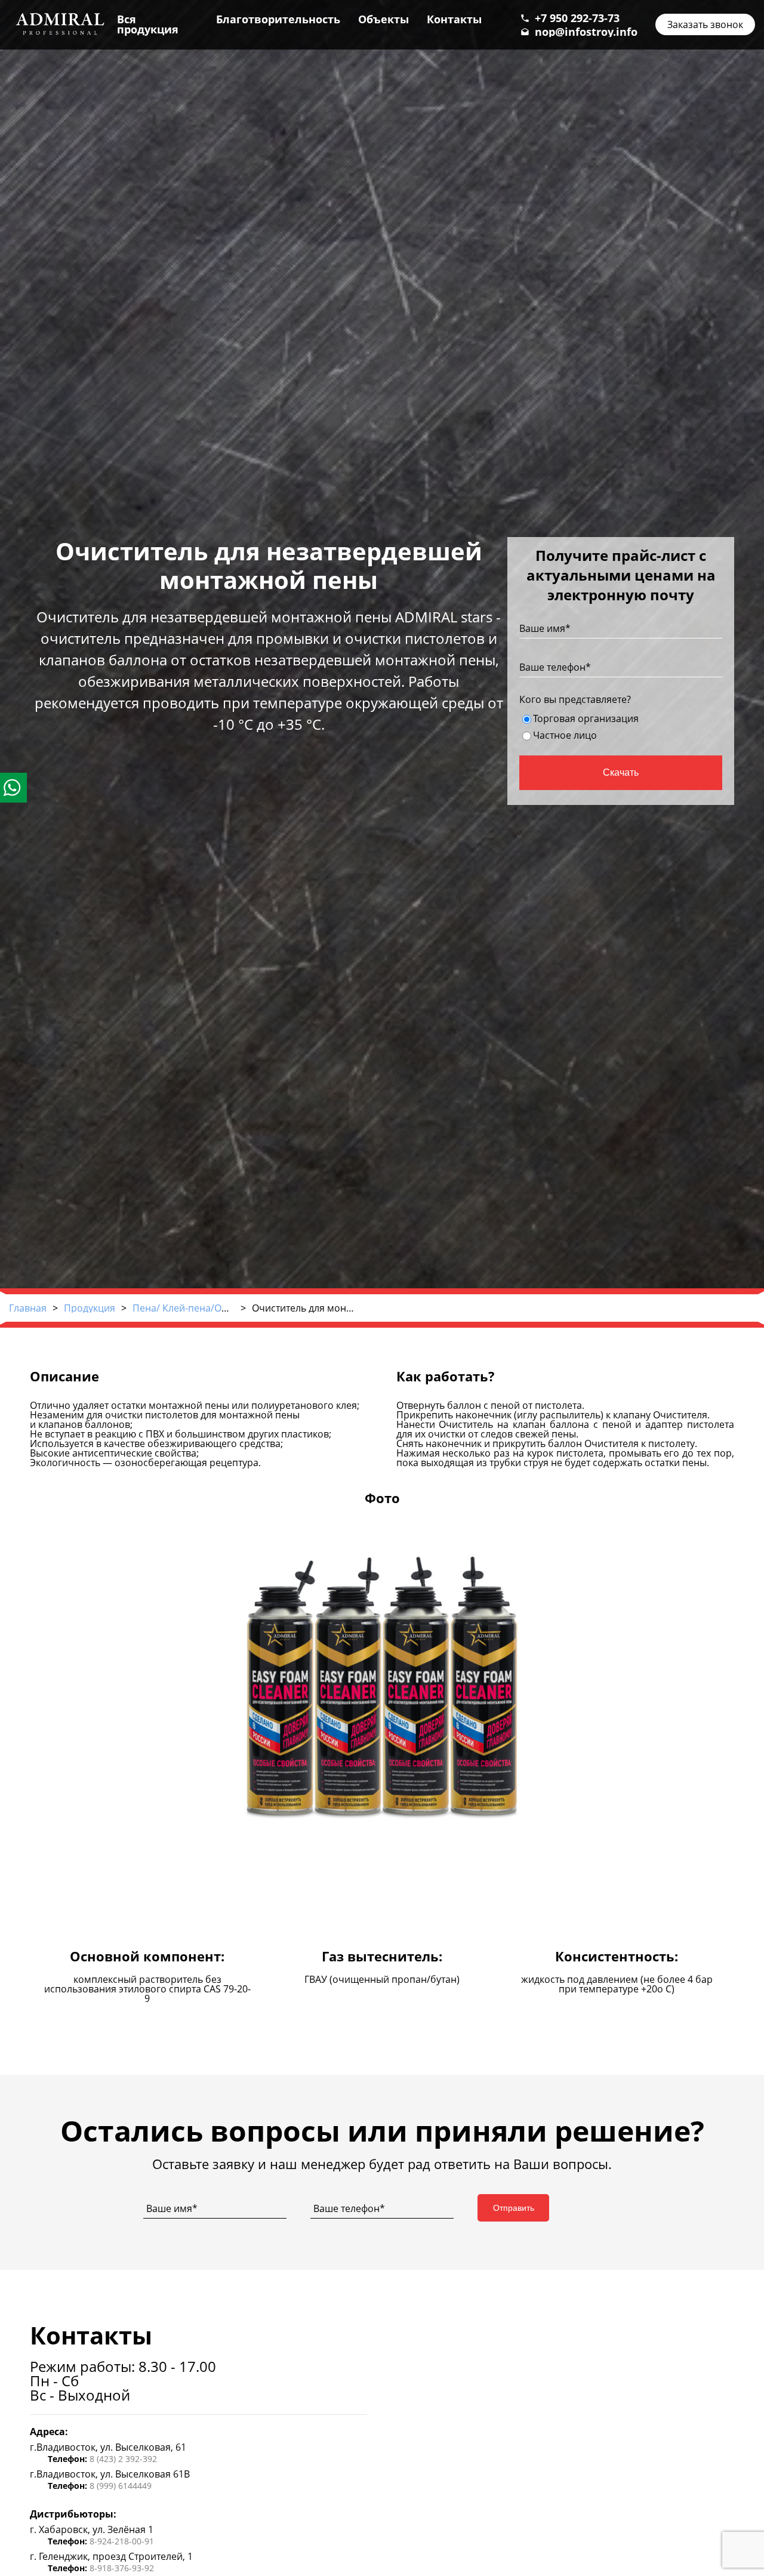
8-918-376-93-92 (122, 2568)
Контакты (454, 19)
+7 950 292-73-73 (577, 18)
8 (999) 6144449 (121, 2486)
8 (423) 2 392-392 (123, 2459)
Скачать (621, 772)
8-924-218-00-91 (122, 2541)
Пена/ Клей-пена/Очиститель (201, 1308)
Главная (28, 1308)
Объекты (383, 19)
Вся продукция (148, 24)
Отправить (514, 2208)
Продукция (90, 1308)
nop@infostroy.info (586, 32)
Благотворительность (278, 19)
